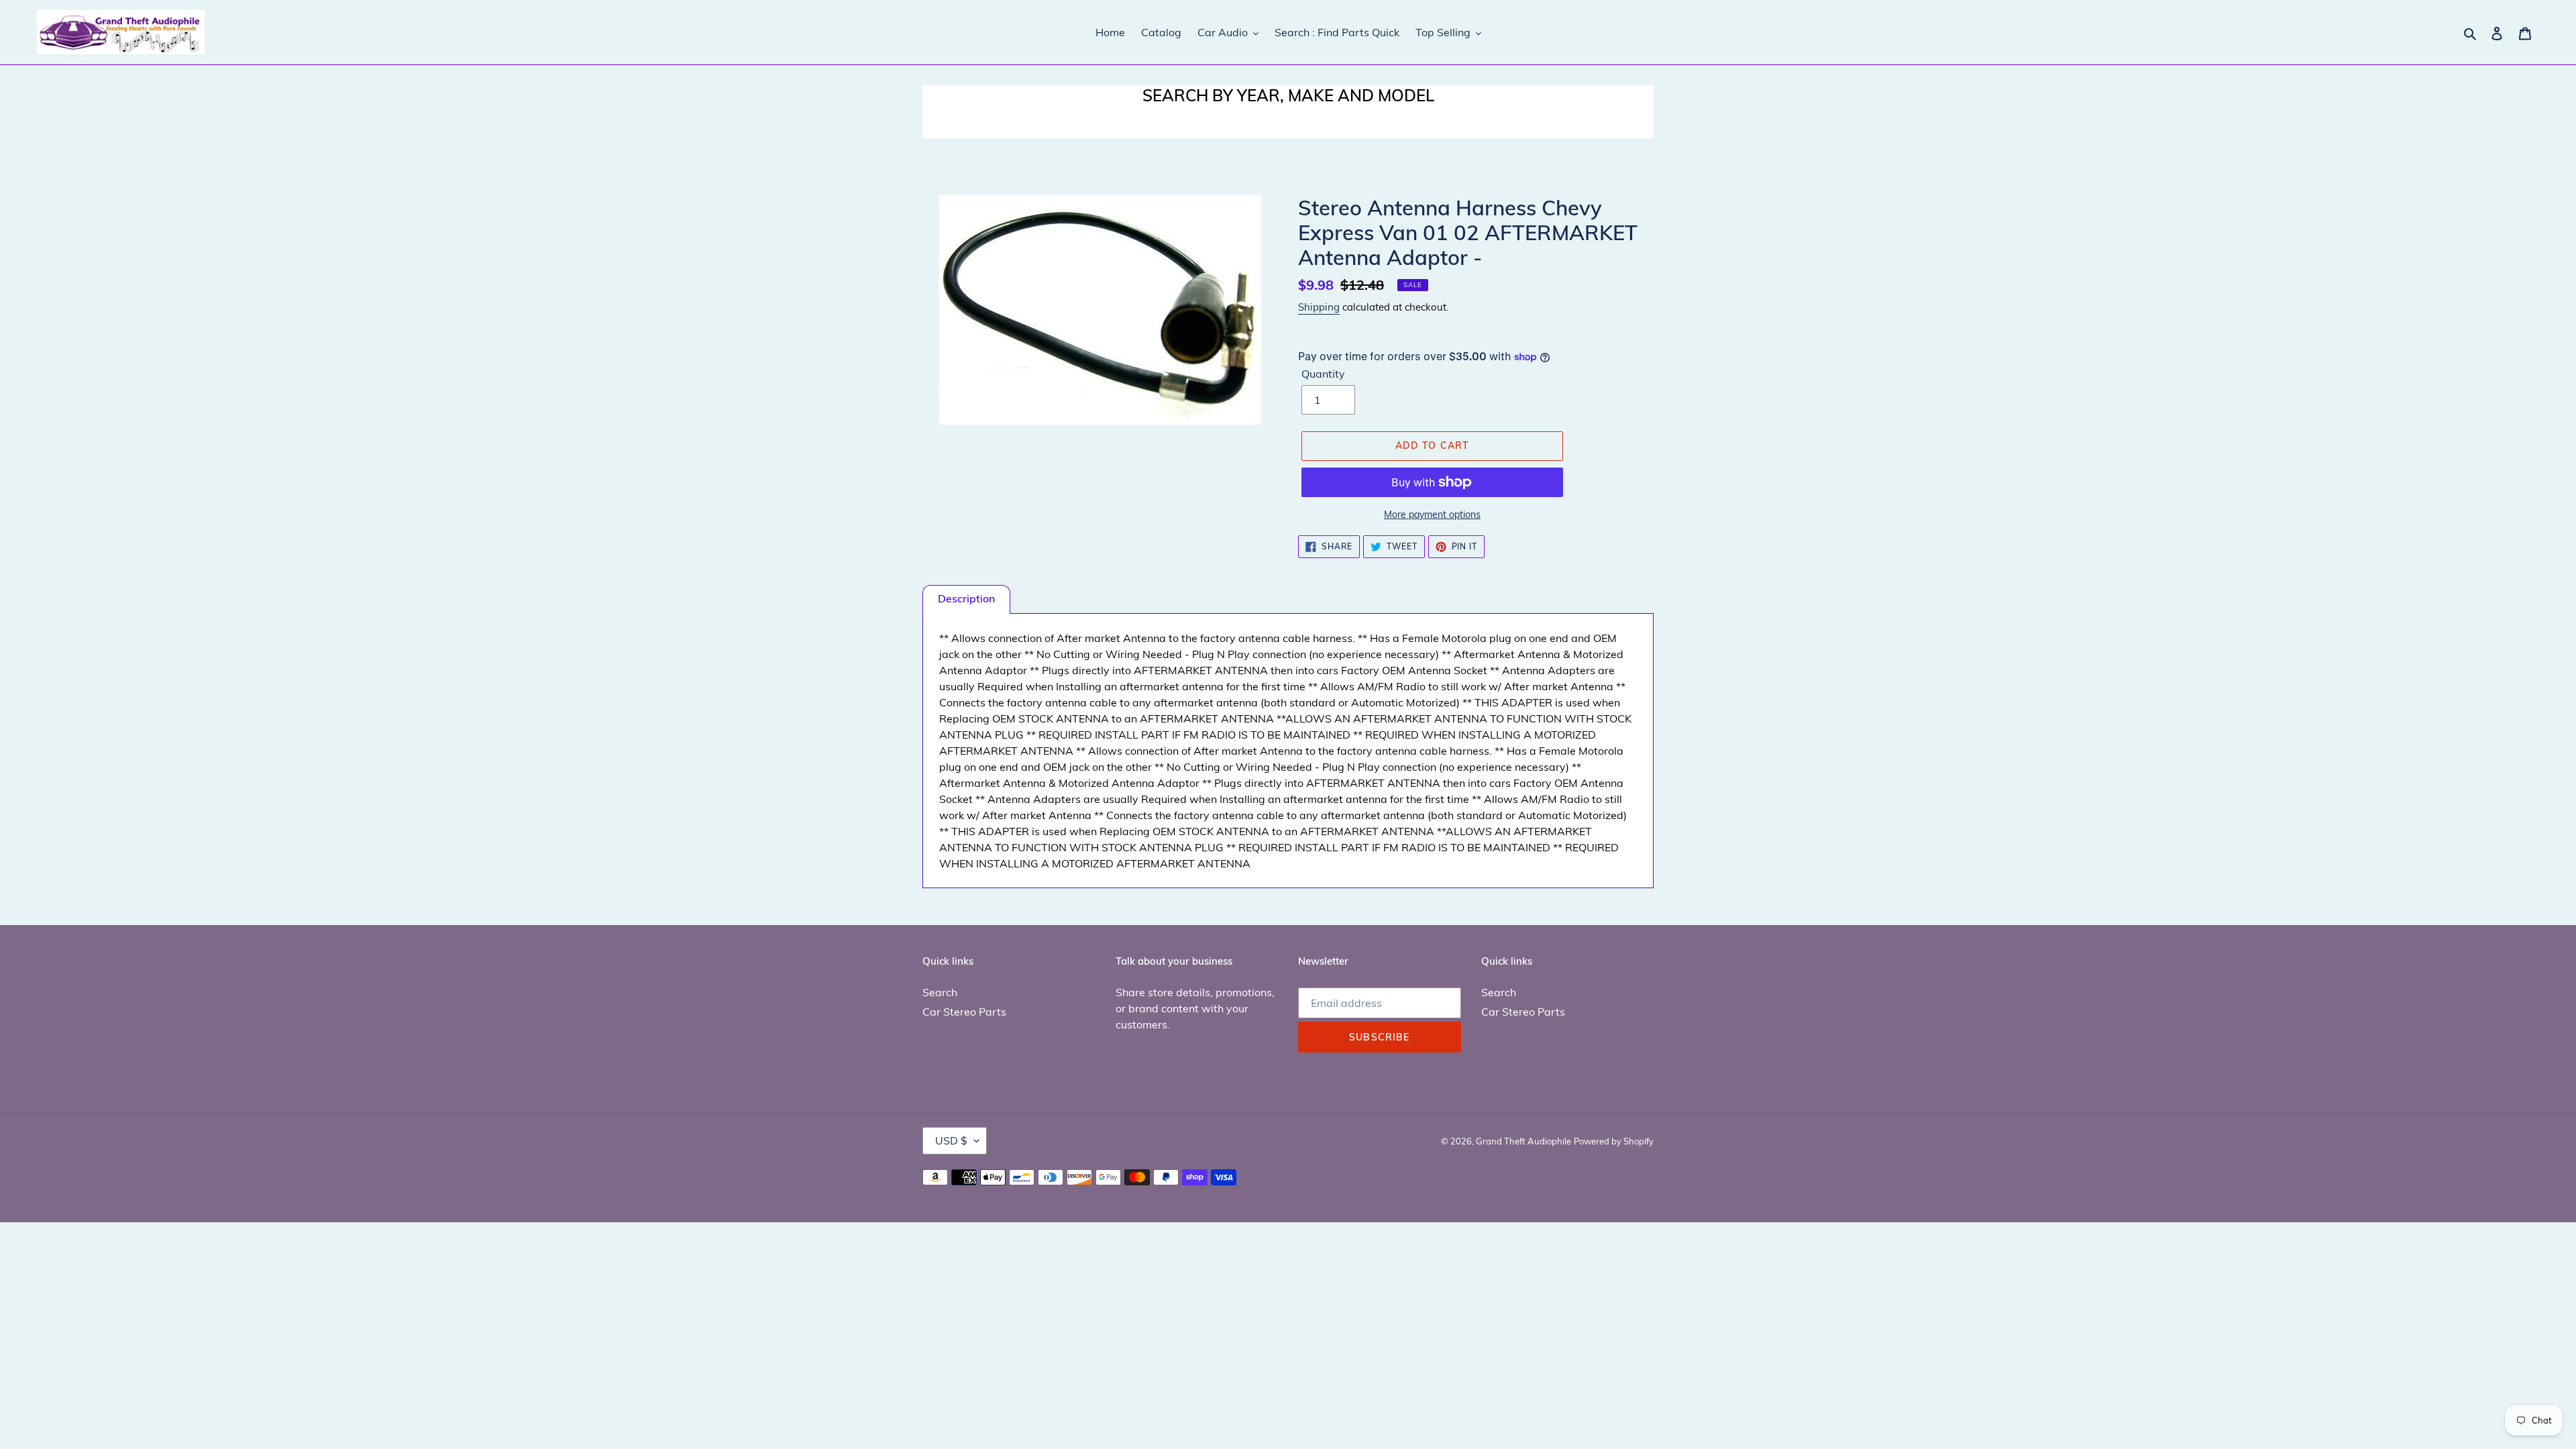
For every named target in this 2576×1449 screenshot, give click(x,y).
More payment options (1432, 515)
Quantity (1323, 374)
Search (940, 992)
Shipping (1319, 307)
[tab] (966, 599)
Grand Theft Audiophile (1523, 1141)
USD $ (951, 1140)
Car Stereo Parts (964, 1012)
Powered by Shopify (1614, 1141)
